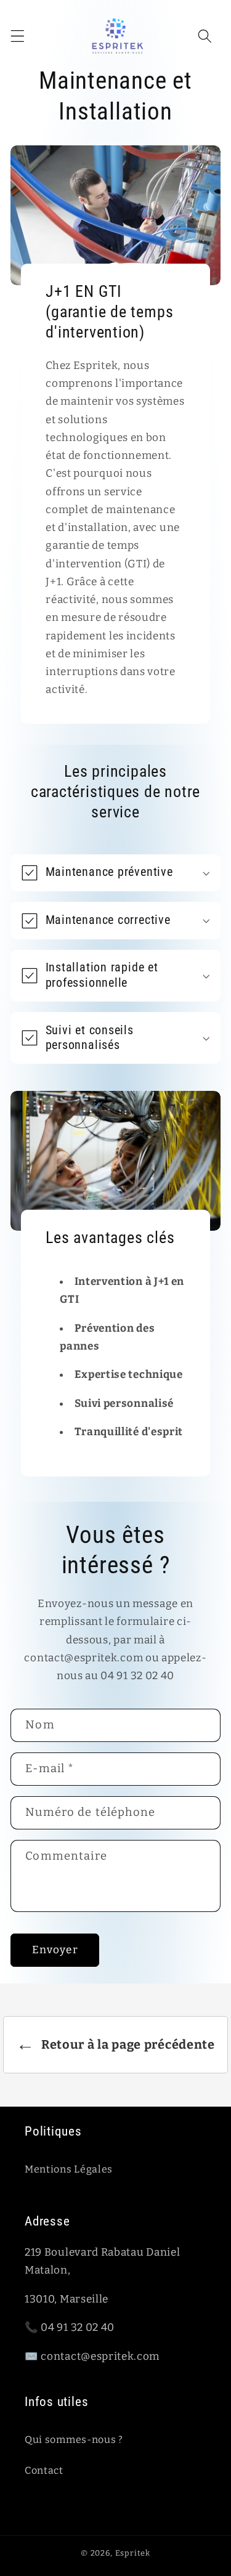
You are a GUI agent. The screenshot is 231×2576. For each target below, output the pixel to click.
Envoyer (55, 1950)
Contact (44, 2470)
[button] (18, 36)
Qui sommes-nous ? (74, 2440)
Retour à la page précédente (115, 2044)
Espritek (133, 2553)
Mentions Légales (69, 2169)
